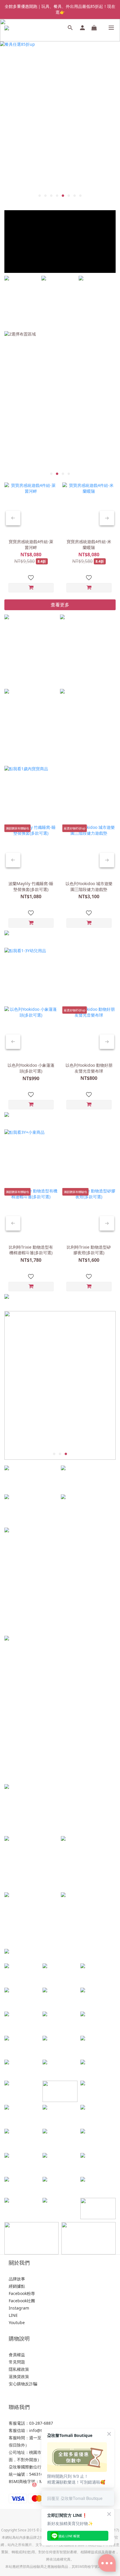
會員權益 (17, 2355)
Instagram (19, 2308)
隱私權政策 (19, 2369)
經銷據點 (17, 2286)
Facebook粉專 (22, 2293)
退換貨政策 (19, 2376)
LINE (13, 2315)
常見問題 (17, 2362)
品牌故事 (17, 2279)
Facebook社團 (22, 2301)
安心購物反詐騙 (23, 2384)
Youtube (17, 2323)
